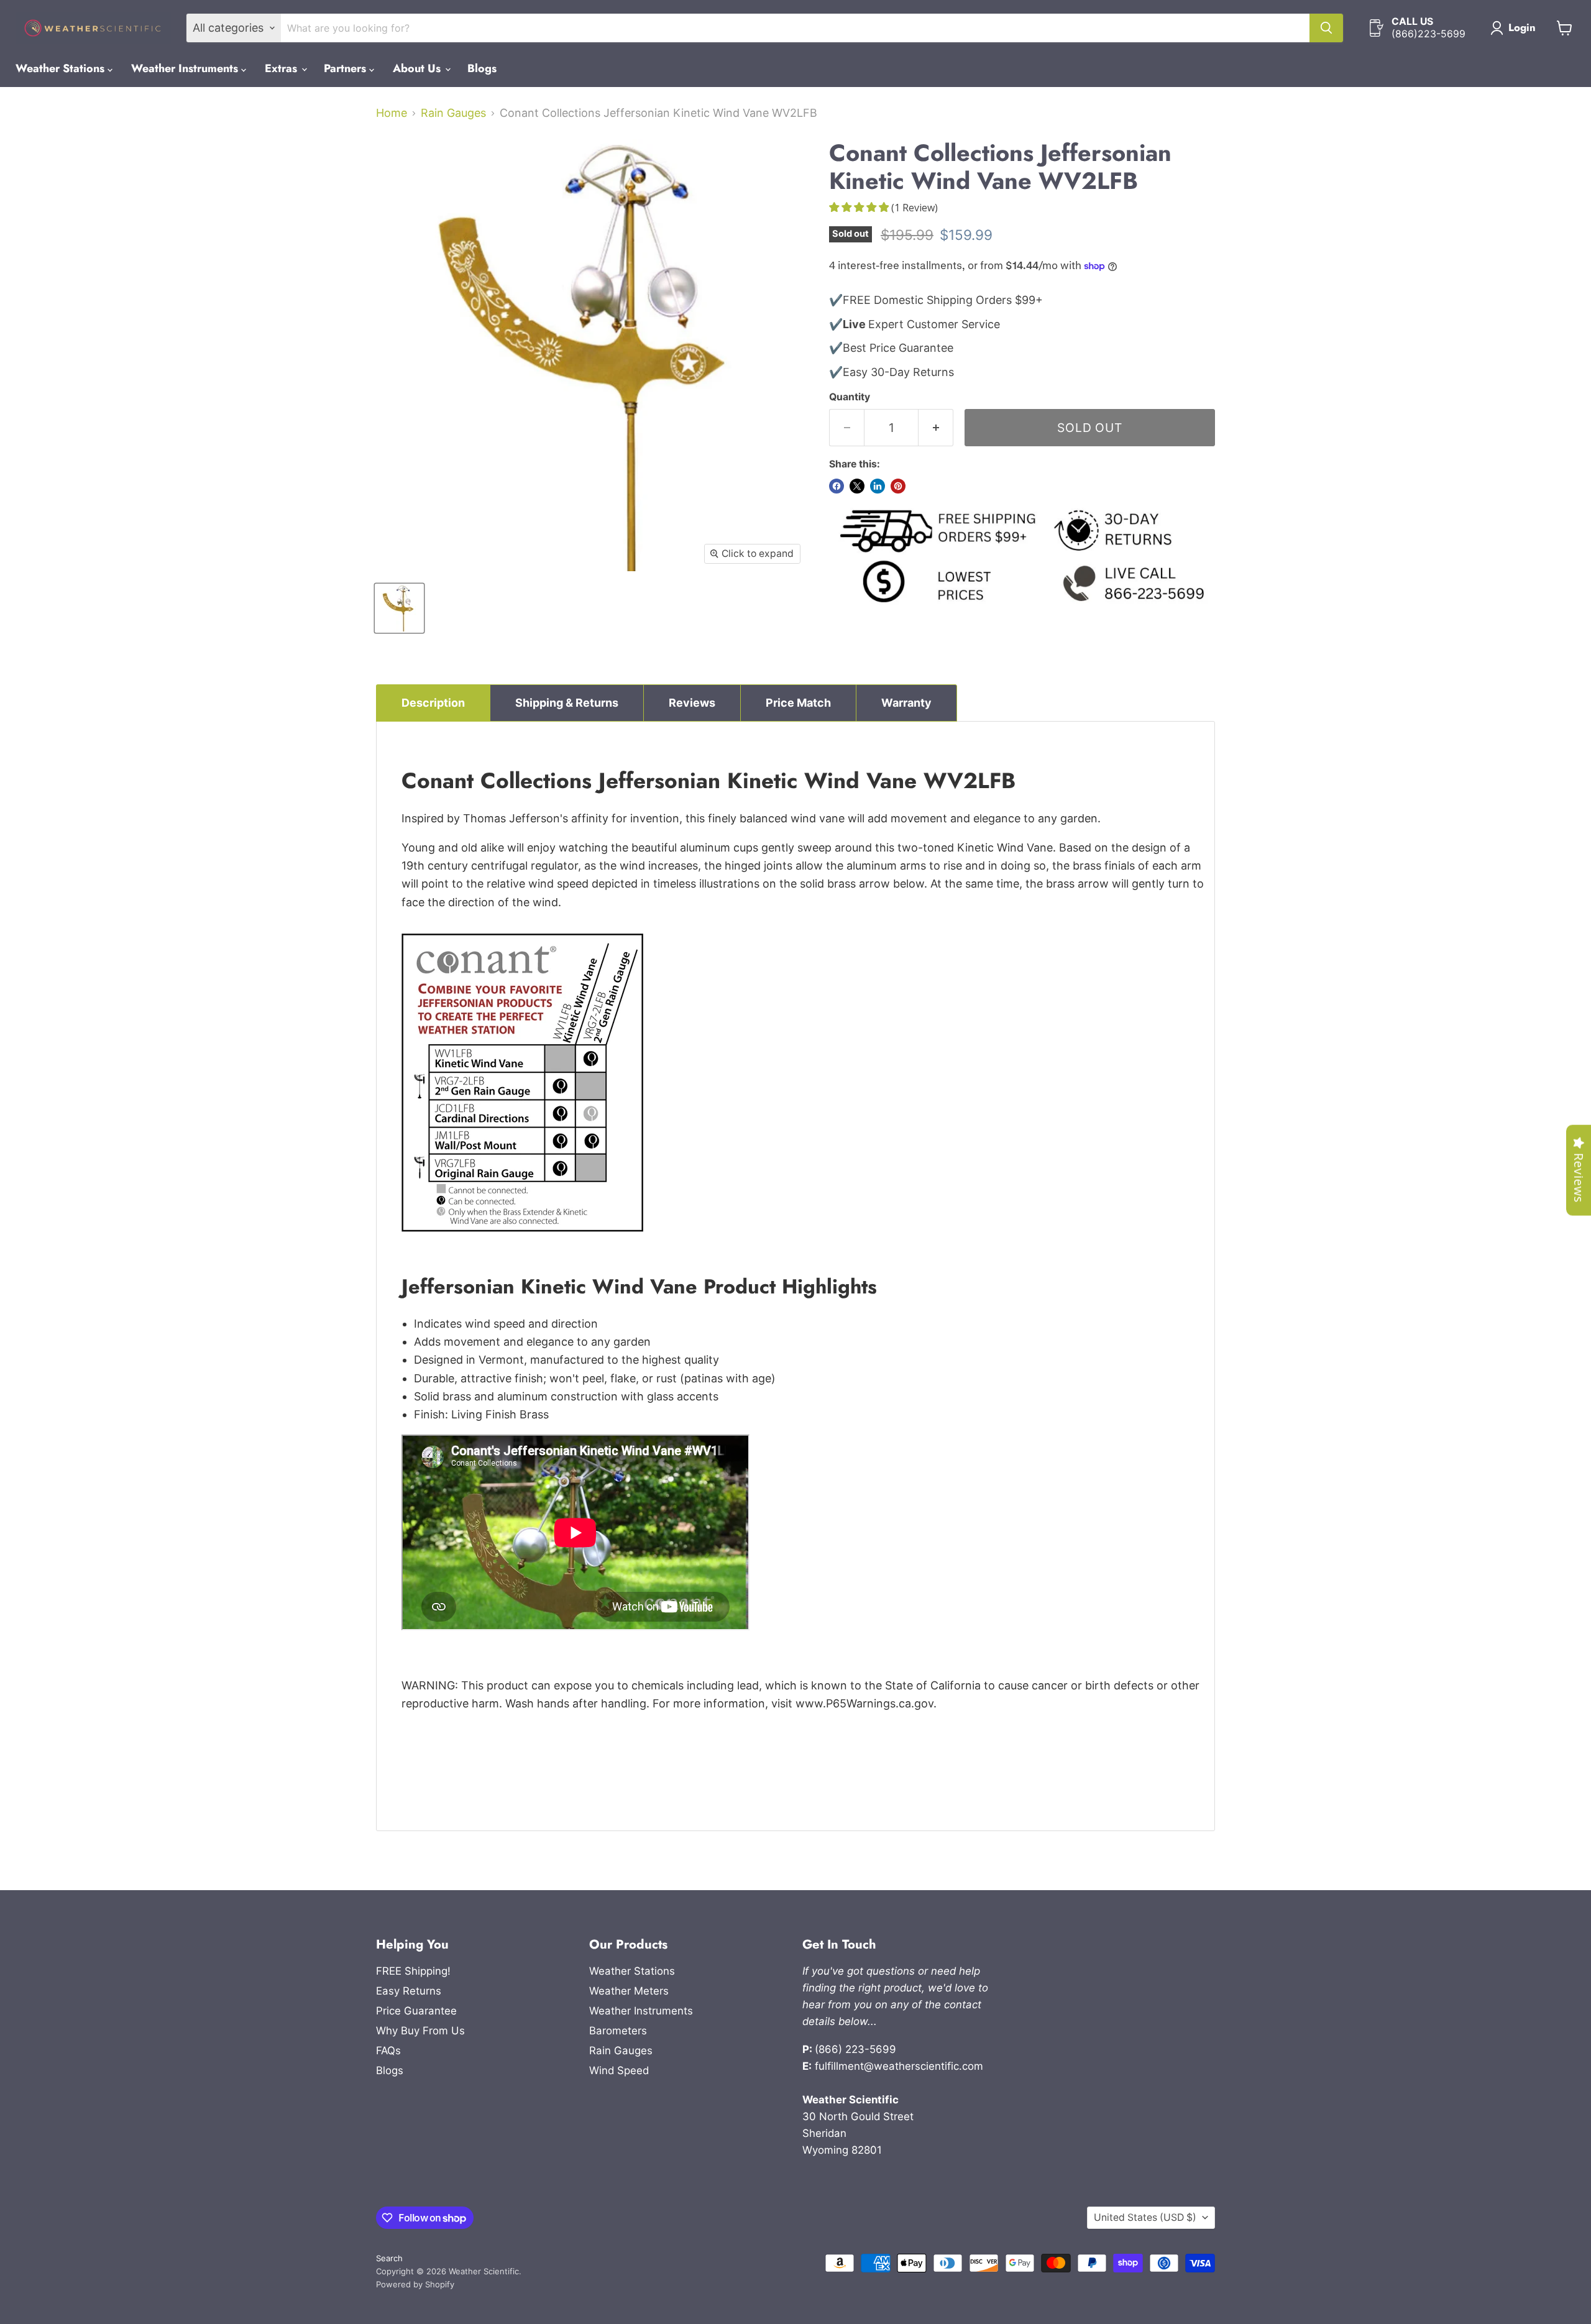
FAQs (388, 2051)
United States (1145, 2217)
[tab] (433, 703)
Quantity (850, 397)
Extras (282, 68)
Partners (346, 68)
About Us (418, 68)
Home (392, 113)
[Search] (1326, 28)
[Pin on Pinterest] (898, 486)
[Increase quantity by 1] (936, 428)
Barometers (618, 2031)
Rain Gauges (453, 113)
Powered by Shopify (415, 2284)
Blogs (482, 68)
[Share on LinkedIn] (878, 486)
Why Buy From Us (420, 2031)
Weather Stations (62, 68)
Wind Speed (619, 2070)
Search (389, 2258)
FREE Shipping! (413, 1971)
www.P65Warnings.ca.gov (864, 1703)
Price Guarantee (416, 2011)
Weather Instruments (186, 68)
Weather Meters (629, 1991)
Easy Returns (409, 1991)
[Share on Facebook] (837, 486)
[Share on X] (857, 486)
